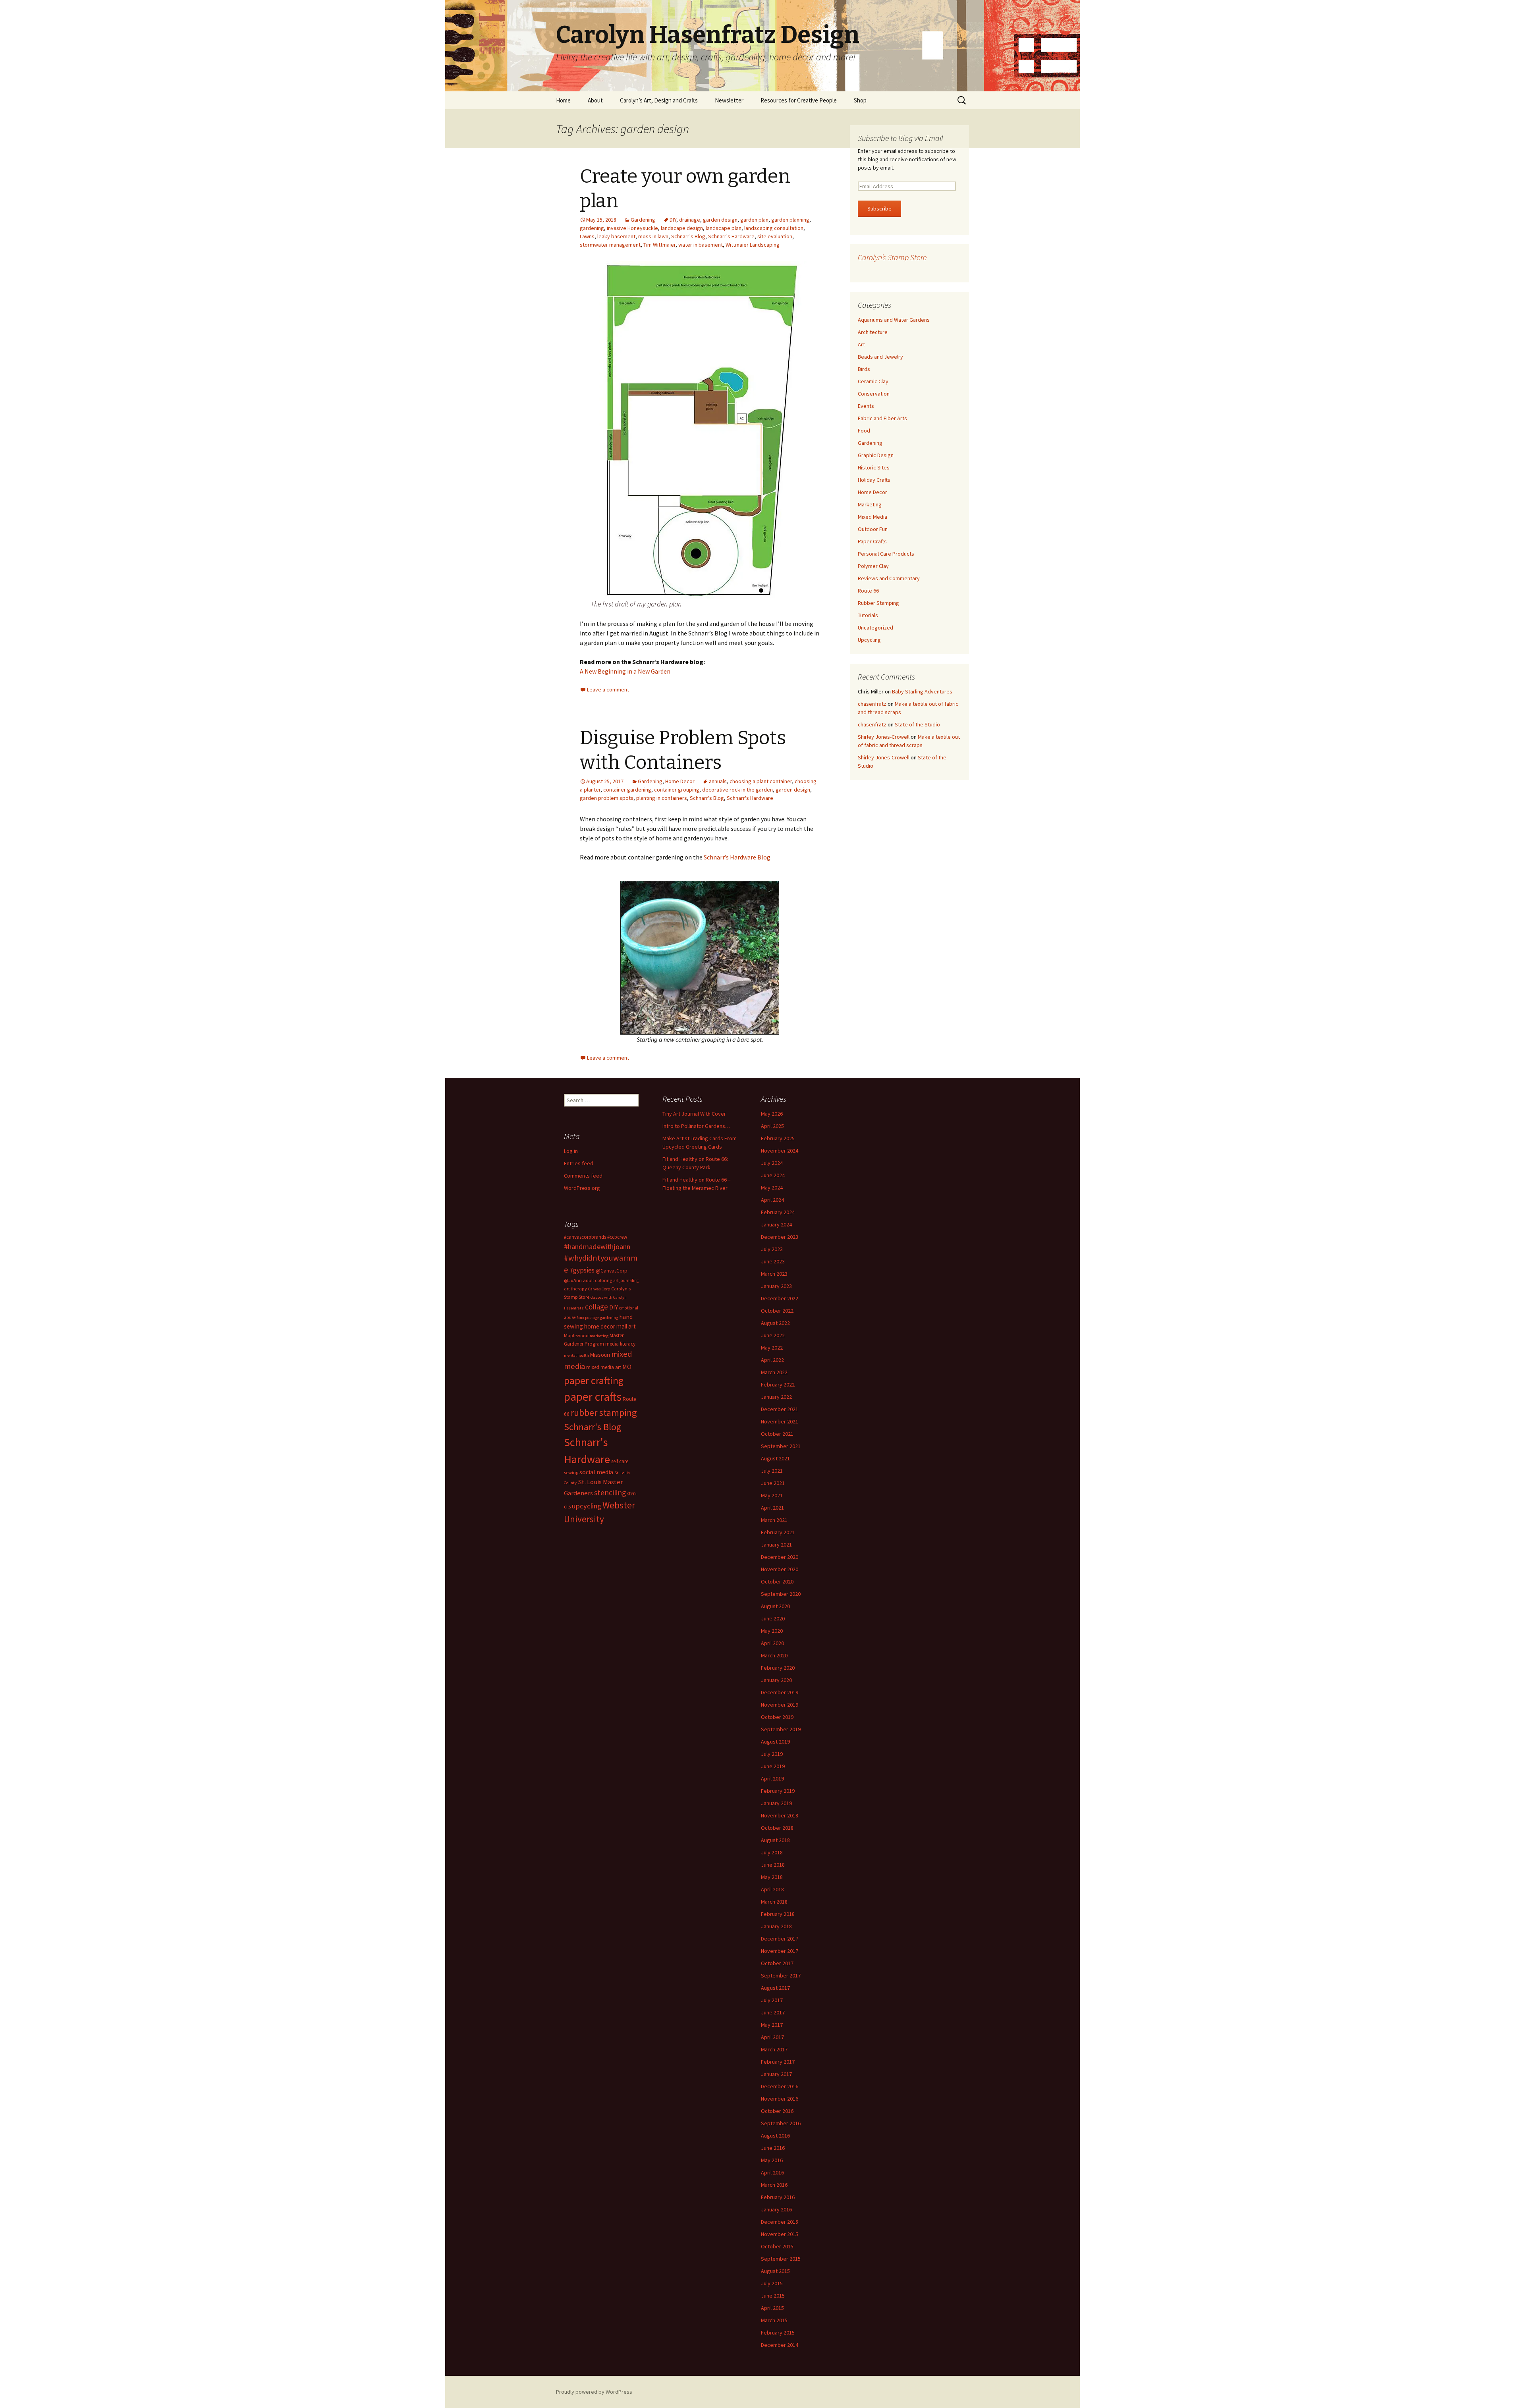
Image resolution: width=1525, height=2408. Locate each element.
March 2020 (774, 1655)
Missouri (600, 1355)
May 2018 (772, 1877)
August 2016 (775, 2136)
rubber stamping (604, 1413)
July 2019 (772, 1754)
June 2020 (773, 1618)
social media (596, 1472)
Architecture (873, 332)
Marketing (870, 504)
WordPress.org (582, 1188)
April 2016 (772, 2172)
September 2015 (781, 2259)
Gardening (643, 220)
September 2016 (781, 2123)
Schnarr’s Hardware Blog (737, 857)
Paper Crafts (872, 541)
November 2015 (780, 2234)
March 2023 (774, 1274)
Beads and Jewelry (880, 357)
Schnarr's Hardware (731, 236)
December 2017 (780, 1939)
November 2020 (780, 1569)
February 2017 (778, 2062)
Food (864, 431)
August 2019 (775, 1742)
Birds (864, 369)
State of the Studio (917, 724)
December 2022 (780, 1298)
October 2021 (777, 1434)
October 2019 (777, 1717)
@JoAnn (573, 1280)
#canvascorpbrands (585, 1237)
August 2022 (775, 1323)
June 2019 (773, 1766)
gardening (592, 228)
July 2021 (772, 1471)
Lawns (587, 236)
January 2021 (776, 1545)
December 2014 (780, 2345)
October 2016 (777, 2111)
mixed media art (604, 1367)
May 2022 (772, 1348)
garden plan (754, 220)
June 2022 (773, 1335)
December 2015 (780, 2222)
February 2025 (778, 1138)
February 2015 (778, 2333)
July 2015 (772, 2283)
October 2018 (777, 1828)
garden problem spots (607, 798)
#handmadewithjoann (597, 1246)
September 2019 (781, 1729)
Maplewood (576, 1335)
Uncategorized (875, 628)
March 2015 (774, 2320)
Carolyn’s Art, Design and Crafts (659, 100)
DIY (673, 220)
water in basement (701, 245)
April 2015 (772, 2308)
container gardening (627, 790)
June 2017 (773, 2012)
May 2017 (772, 2025)
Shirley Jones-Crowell (884, 737)
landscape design (682, 228)
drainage (690, 220)
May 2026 (772, 1114)
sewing (571, 1472)
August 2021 (775, 1458)
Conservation (874, 394)
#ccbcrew (617, 1237)
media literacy (620, 1344)
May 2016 (772, 2160)
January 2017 (776, 2074)
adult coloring (597, 1280)
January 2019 (776, 1803)
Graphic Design (876, 455)
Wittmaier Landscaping (753, 245)
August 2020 (775, 1606)
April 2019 (772, 1778)
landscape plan (724, 228)
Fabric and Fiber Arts (882, 418)
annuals (718, 781)
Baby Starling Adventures (922, 691)
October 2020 (777, 1582)
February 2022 (778, 1385)
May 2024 (772, 1188)
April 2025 (772, 1126)
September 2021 (781, 1446)
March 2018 (774, 1902)
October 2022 (777, 1311)
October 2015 (777, 2246)
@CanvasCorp (612, 1271)
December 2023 (780, 1237)
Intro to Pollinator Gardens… (696, 1126)
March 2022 (774, 1372)
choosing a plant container (761, 781)
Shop (860, 100)
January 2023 (776, 1286)
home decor (600, 1326)
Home (563, 100)
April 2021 (772, 1508)
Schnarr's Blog (688, 236)
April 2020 (772, 1643)
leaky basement (616, 236)
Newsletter (729, 100)
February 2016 (778, 2197)
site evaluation (775, 236)
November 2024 (780, 1151)
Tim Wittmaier (659, 245)
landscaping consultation (774, 228)
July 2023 (772, 1249)
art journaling (626, 1280)
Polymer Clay (873, 566)
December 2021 (780, 1409)
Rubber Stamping (878, 603)
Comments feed (583, 1176)
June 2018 (773, 1865)
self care (620, 1461)
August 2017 (775, 1988)
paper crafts (593, 1397)
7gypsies (582, 1270)
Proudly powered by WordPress (594, 2392)
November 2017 (780, 1951)
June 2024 (773, 1175)
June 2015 (773, 2296)
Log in (571, 1151)
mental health (576, 1355)
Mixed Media (873, 517)
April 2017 (772, 2037)
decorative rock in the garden (737, 790)
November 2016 (780, 2099)
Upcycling (869, 640)
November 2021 (780, 1421)
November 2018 (780, 1815)
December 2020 (780, 1557)
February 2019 (778, 1791)
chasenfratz (872, 704)
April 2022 (772, 1360)
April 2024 (772, 1200)
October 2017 (777, 1963)
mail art (626, 1326)
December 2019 (780, 1692)
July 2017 (772, 2000)
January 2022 (776, 1397)
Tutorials (868, 615)
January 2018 (776, 1926)
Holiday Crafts (874, 480)
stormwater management (610, 245)
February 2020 (778, 1668)
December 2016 (780, 2086)
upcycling (587, 1506)
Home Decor (680, 781)
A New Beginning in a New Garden (625, 671)
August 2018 (775, 1840)
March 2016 (774, 2185)
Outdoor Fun (873, 529)
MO (627, 1367)
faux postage (588, 1318)
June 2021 (773, 1483)
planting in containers (662, 798)
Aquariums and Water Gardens (894, 320)
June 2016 (773, 2148)
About (595, 100)
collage (596, 1307)
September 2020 (781, 1594)
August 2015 (775, 2271)
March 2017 (774, 2049)
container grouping (677, 790)
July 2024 (772, 1163)
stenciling (610, 1493)
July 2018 (772, 1852)
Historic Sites (874, 467)
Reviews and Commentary (889, 578)
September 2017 (781, 1975)
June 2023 (773, 1261)
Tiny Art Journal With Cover (694, 1114)
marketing (599, 1336)
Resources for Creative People (799, 100)
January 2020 (776, 1680)
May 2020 (772, 1631)
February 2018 (778, 1914)
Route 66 (868, 591)
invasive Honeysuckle (632, 228)
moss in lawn (653, 236)
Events (866, 406)
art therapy (575, 1289)
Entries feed (579, 1163)
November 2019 (780, 1705)
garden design (720, 220)
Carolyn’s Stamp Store (892, 257)
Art (861, 344)
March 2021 (774, 1520)
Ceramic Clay (873, 381)
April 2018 (772, 1889)
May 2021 (772, 1495)
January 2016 (776, 2209)
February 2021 (778, 1532)
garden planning (790, 220)
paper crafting (594, 1380)
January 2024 (776, 1224)
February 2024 (778, 1212)
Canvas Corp (599, 1289)
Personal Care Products (886, 554)
